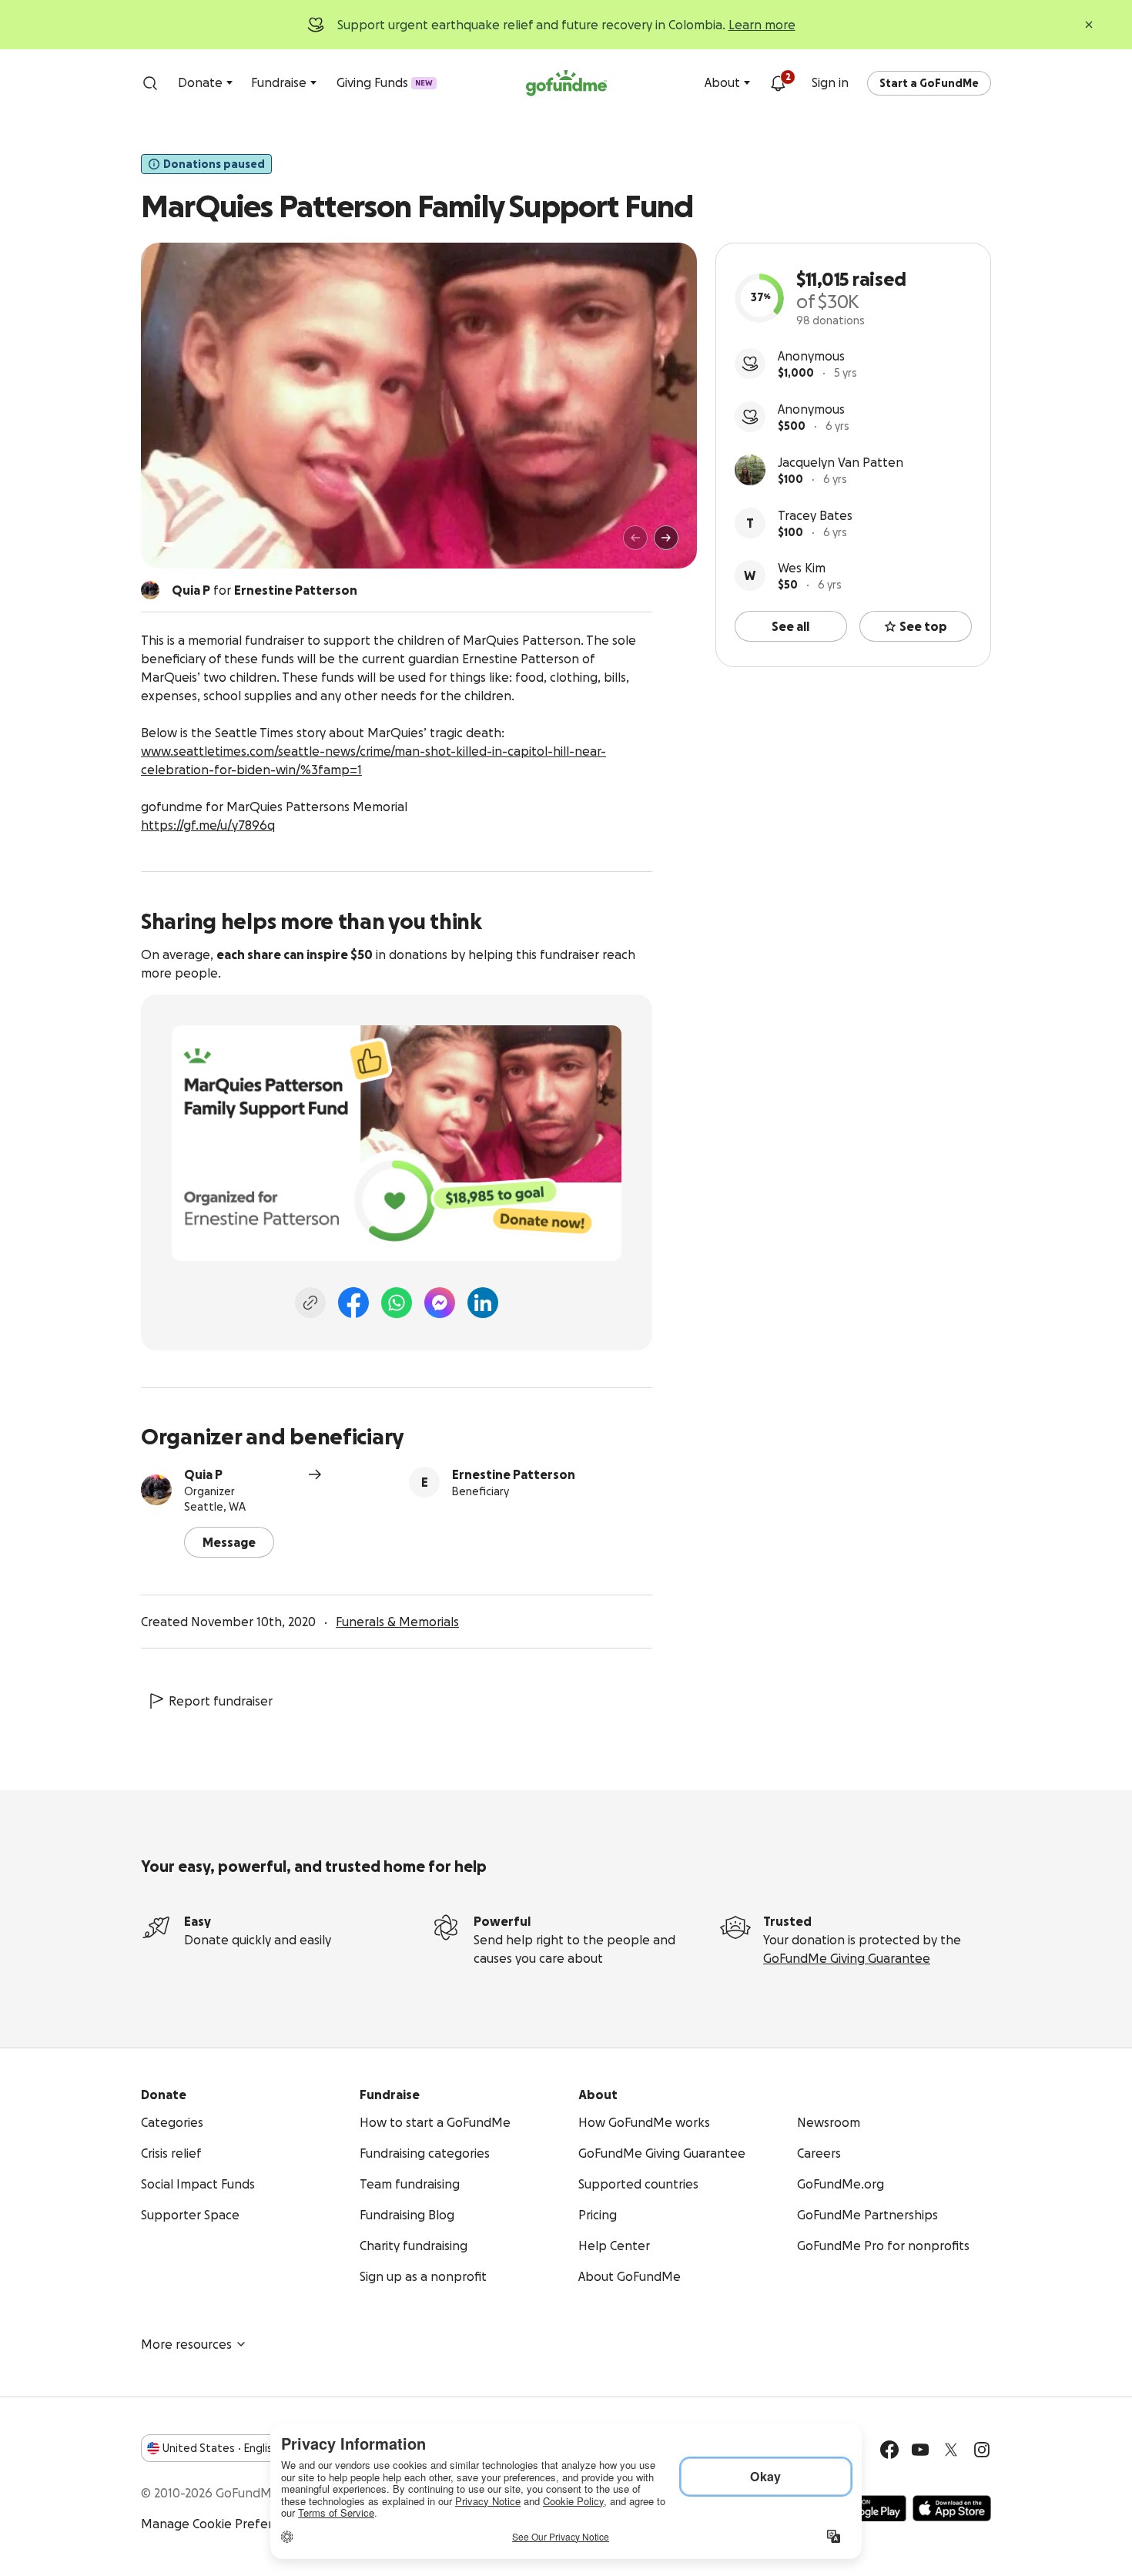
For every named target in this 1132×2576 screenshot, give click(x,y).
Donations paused (214, 164)
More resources (186, 2344)
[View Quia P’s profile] (156, 1490)
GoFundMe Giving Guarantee (847, 1958)
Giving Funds (385, 82)
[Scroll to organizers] (150, 590)
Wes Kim (802, 568)
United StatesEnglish (221, 2448)
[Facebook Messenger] (440, 1303)
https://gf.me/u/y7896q (208, 825)
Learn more (762, 25)
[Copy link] (310, 1303)
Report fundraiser (221, 1701)
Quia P (203, 1474)
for (265, 590)
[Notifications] (778, 83)
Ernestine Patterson (514, 1474)
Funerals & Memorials (397, 1622)
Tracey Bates (815, 515)
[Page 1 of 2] (169, 545)
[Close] (1089, 25)
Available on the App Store (952, 2508)
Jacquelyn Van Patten (841, 462)
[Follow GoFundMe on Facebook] (889, 2450)
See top (923, 626)
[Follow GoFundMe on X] (951, 2450)
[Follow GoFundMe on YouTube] (920, 2450)
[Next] (666, 538)
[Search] (150, 83)
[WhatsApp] (397, 1303)
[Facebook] (353, 1303)
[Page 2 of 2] (183, 545)
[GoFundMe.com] (566, 83)
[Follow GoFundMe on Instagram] (982, 2450)
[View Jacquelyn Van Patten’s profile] (750, 470)
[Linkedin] (483, 1303)
